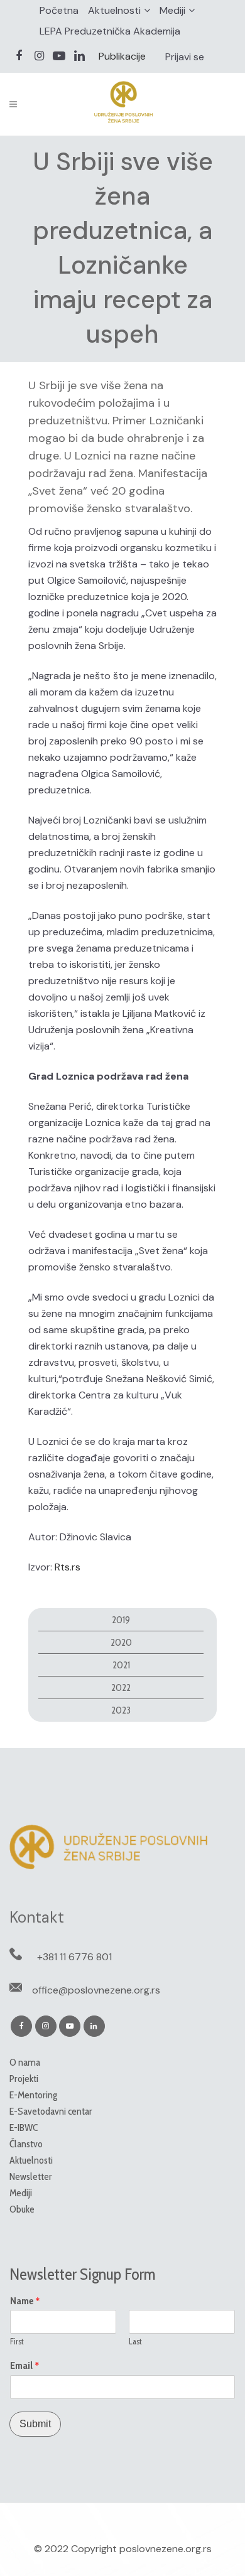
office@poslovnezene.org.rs (96, 1990)
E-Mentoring (33, 2095)
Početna (59, 10)
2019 (121, 1620)
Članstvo (26, 2144)
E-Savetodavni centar (51, 2111)
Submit (35, 2424)
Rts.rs (68, 1567)
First (17, 2341)
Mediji (172, 10)
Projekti (24, 2079)
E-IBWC (24, 2128)
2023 (121, 1710)
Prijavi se (185, 57)
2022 (121, 1688)
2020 (121, 1642)
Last (135, 2341)
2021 (121, 1665)
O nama (25, 2062)
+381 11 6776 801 (74, 1957)
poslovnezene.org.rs (166, 2549)
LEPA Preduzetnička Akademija (110, 31)
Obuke (22, 2209)
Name (25, 2301)
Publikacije (122, 56)
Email (25, 2366)
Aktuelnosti (114, 10)
